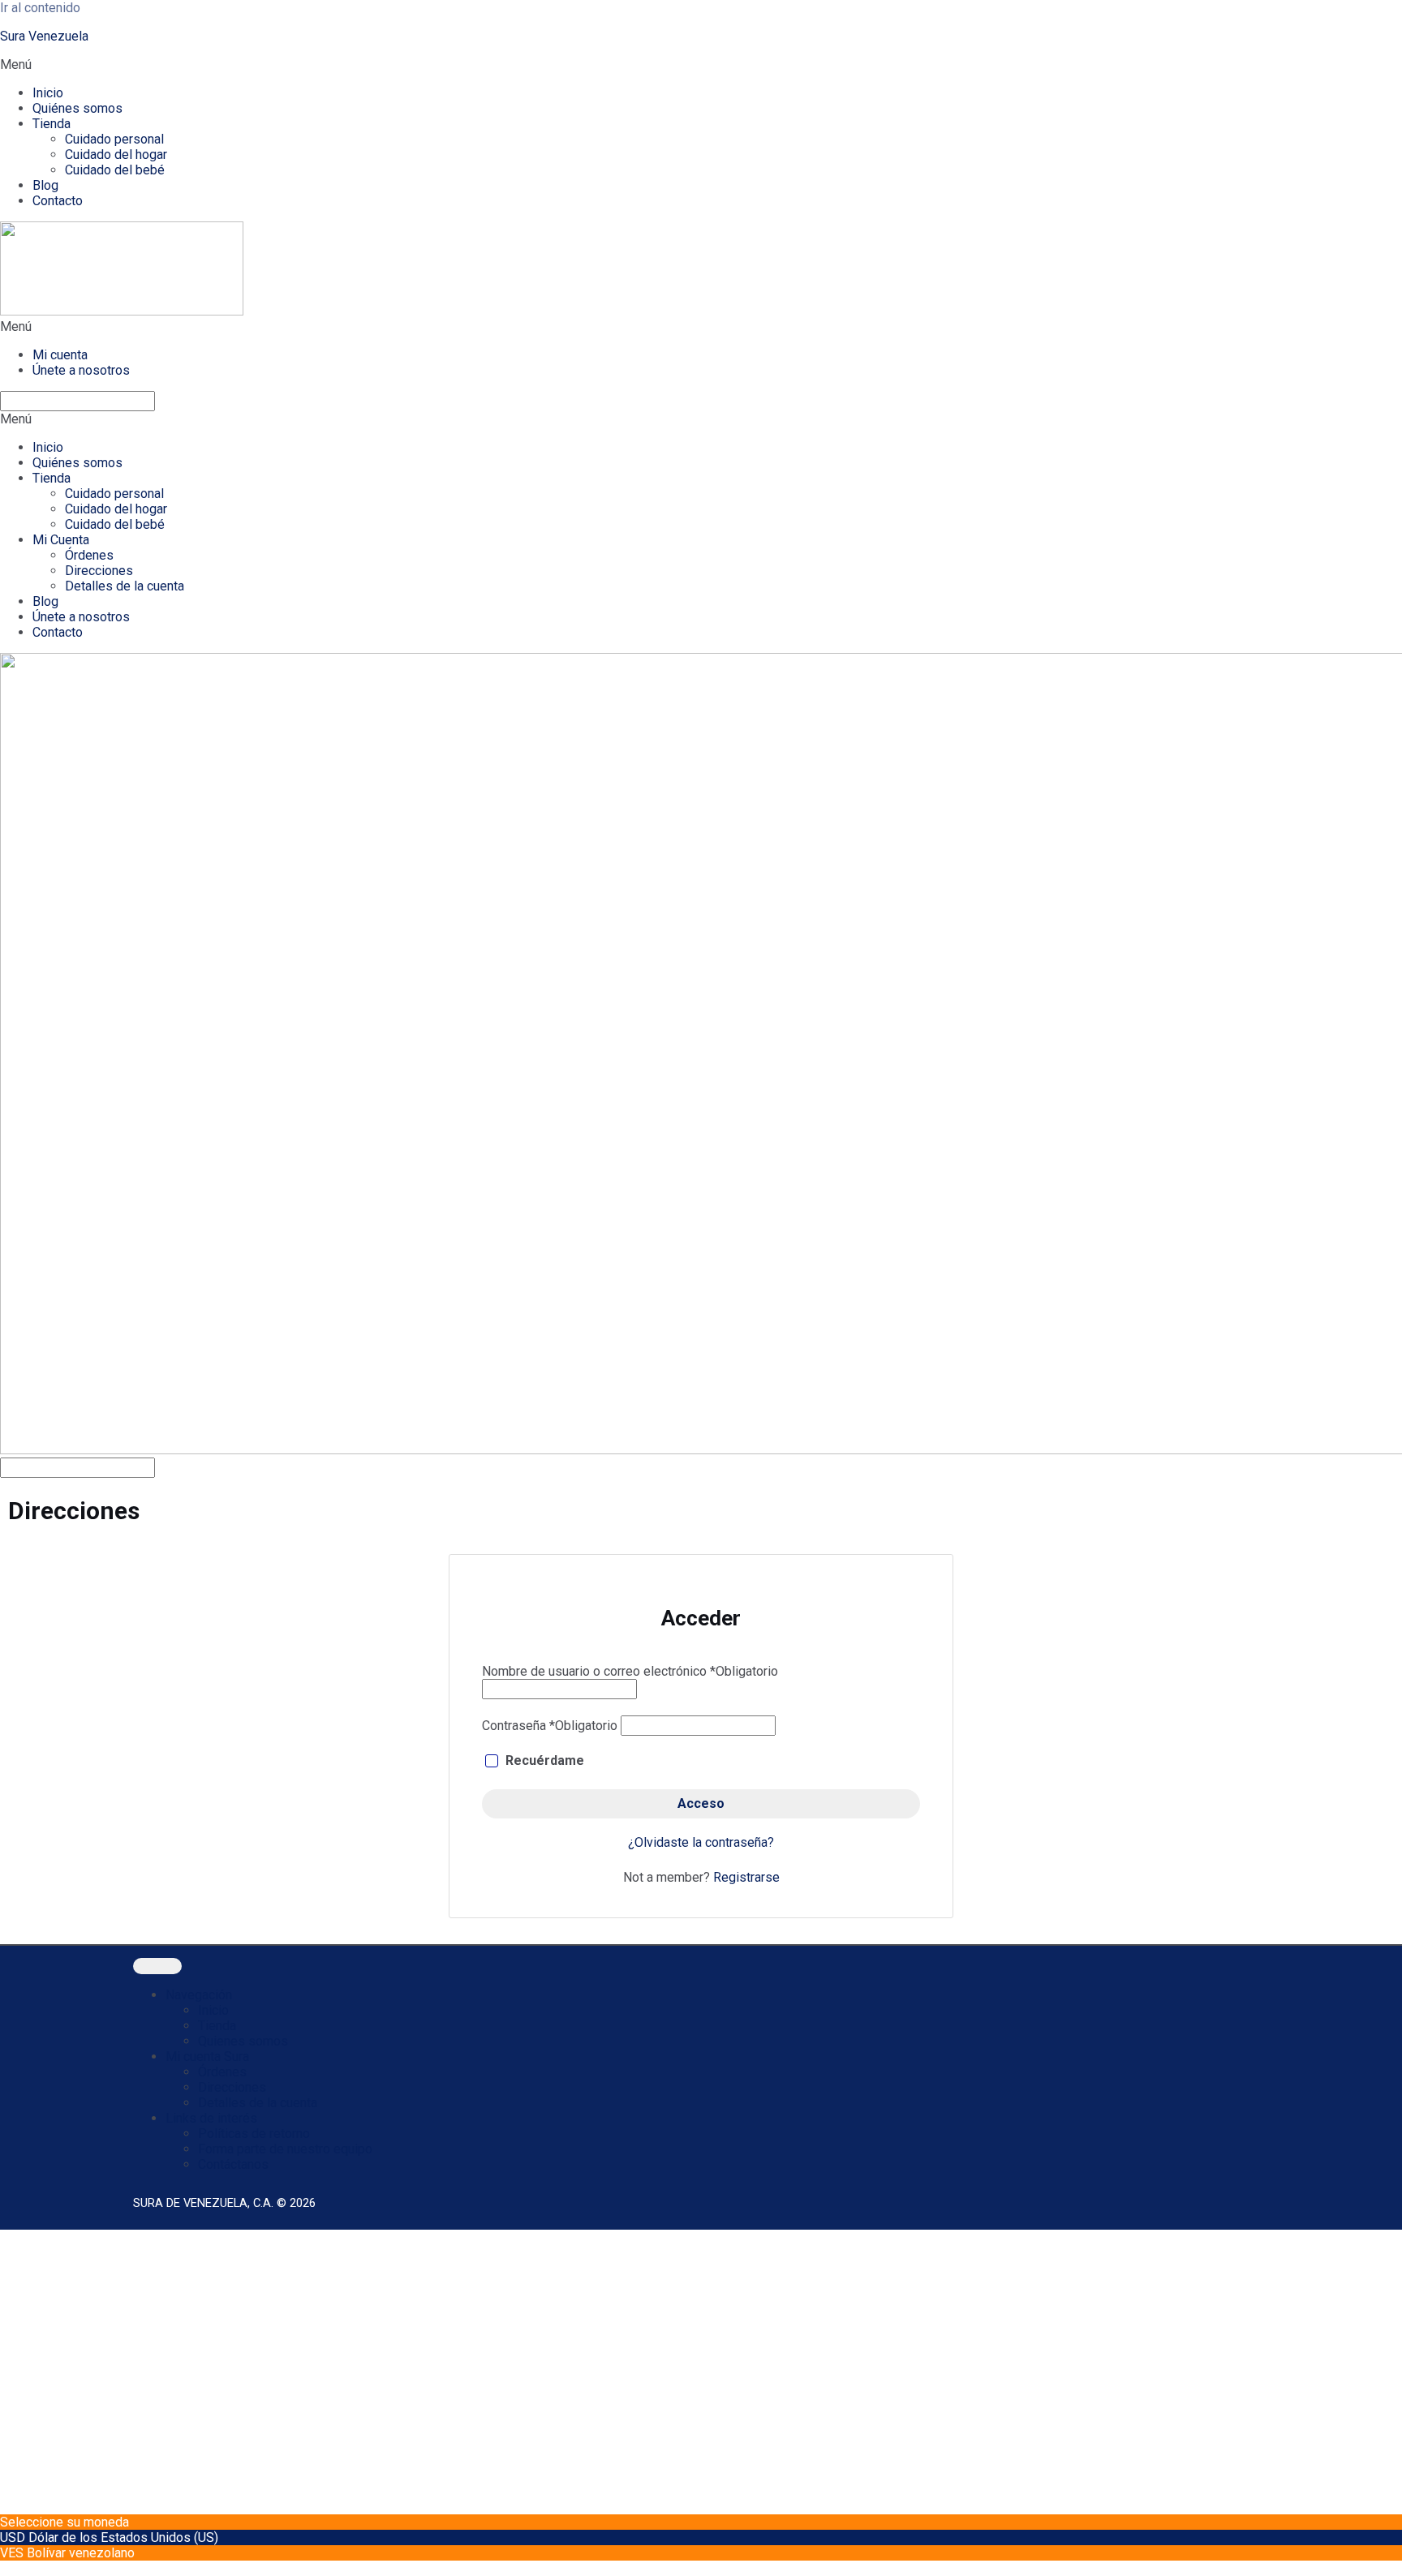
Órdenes (89, 555)
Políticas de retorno (254, 2134)
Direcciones (99, 571)
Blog (45, 185)
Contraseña (550, 1726)
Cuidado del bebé (115, 170)
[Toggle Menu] (157, 1966)
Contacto (58, 201)
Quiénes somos (77, 108)
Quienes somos (243, 2041)
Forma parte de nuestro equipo (285, 2149)
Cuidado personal (114, 139)
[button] (701, 64)
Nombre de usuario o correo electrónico (630, 1671)
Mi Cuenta (61, 540)
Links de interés (211, 2118)
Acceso (701, 1803)
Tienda (52, 124)
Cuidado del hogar (116, 155)
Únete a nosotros (81, 370)
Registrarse (746, 1877)
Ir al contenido (40, 8)
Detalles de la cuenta (125, 586)
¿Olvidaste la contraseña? (701, 1842)
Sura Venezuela (44, 36)
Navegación (199, 1995)
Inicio (48, 93)
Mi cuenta (60, 355)
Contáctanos (233, 2164)
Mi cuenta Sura (207, 2057)
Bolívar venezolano (81, 2553)
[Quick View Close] (5, 2568)
